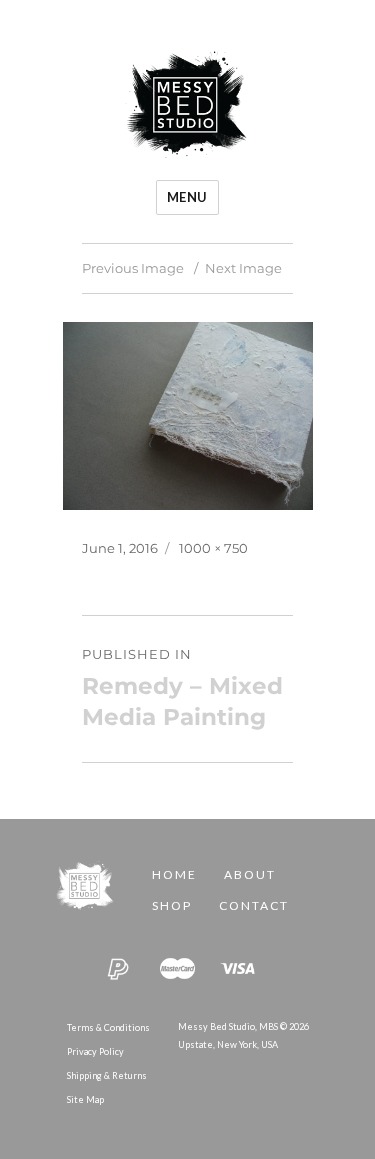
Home (174, 874)
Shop (172, 905)
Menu (187, 197)
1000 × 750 (213, 548)
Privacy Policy (95, 1051)
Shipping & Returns (107, 1075)
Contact (254, 905)
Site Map (85, 1099)
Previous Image (133, 268)
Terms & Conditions (108, 1027)
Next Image (243, 268)
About (250, 874)
